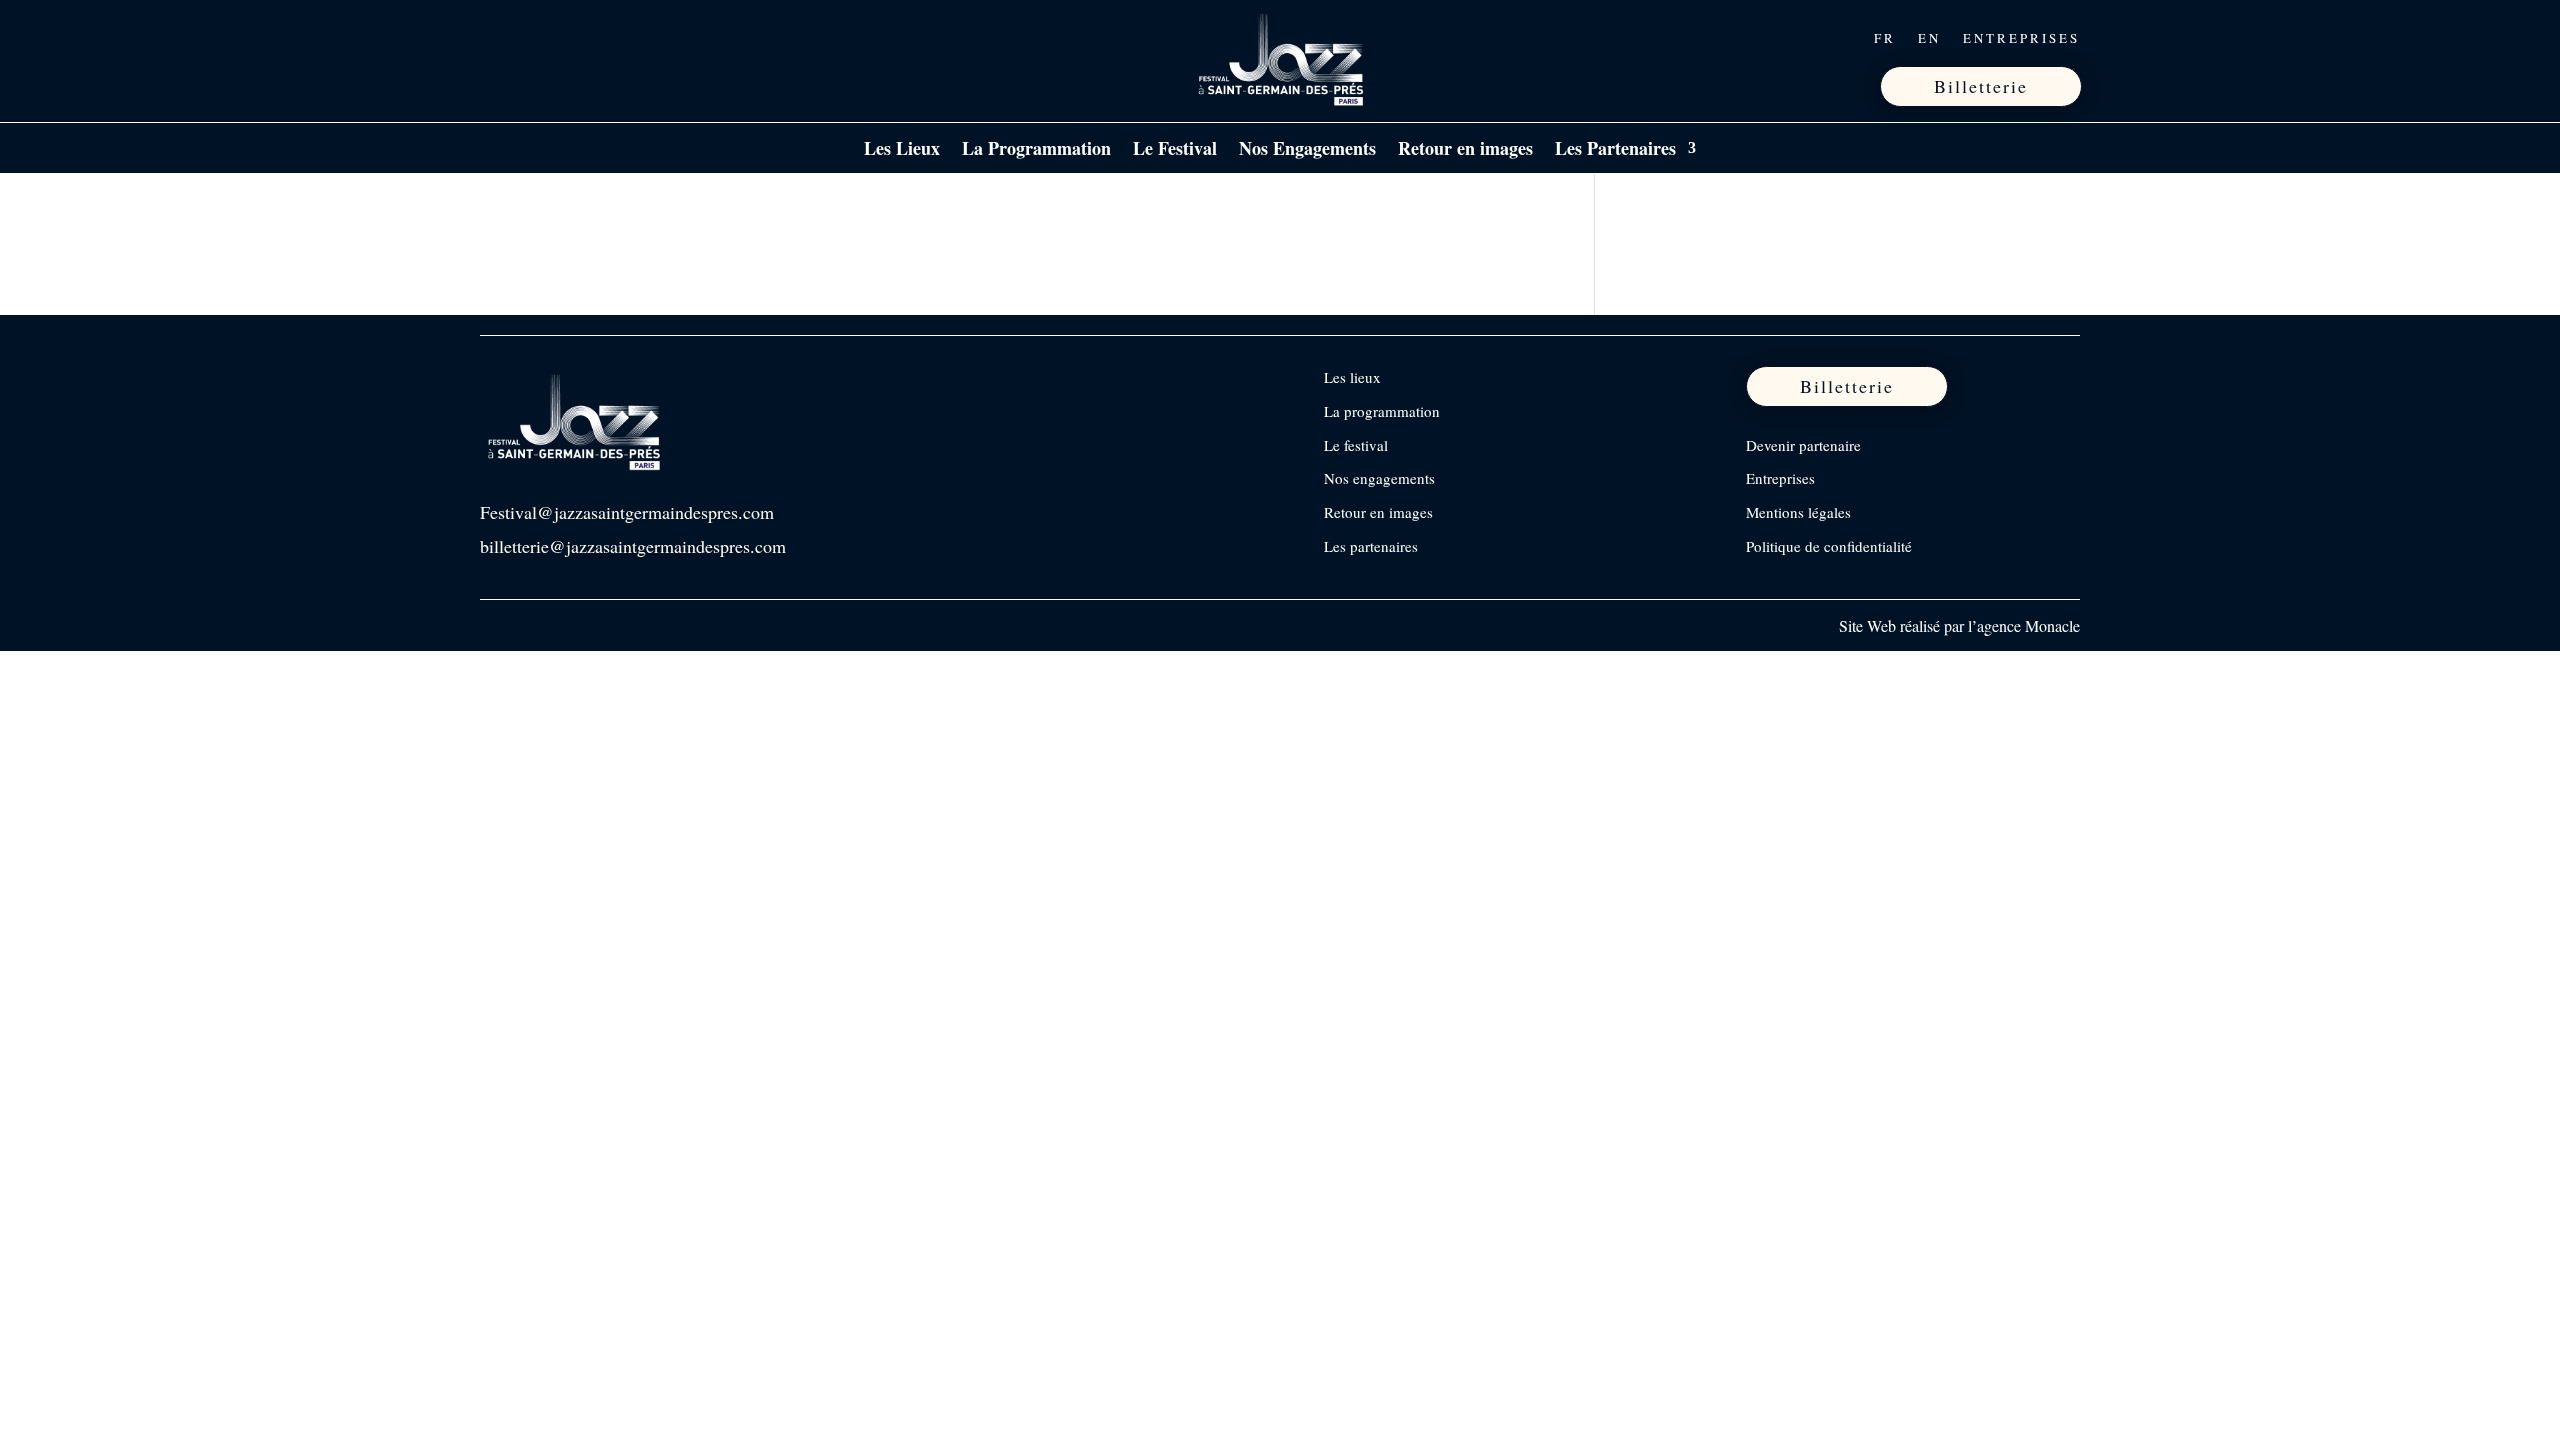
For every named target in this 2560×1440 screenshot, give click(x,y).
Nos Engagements (1307, 151)
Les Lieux (902, 151)
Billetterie (1981, 86)
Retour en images (1465, 151)
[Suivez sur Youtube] (623, 38)
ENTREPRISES (2021, 39)
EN (1929, 39)
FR (1885, 39)
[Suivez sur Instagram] (539, 38)
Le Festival (1175, 151)
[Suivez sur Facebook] (497, 38)
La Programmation (1036, 151)
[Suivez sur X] (581, 38)
